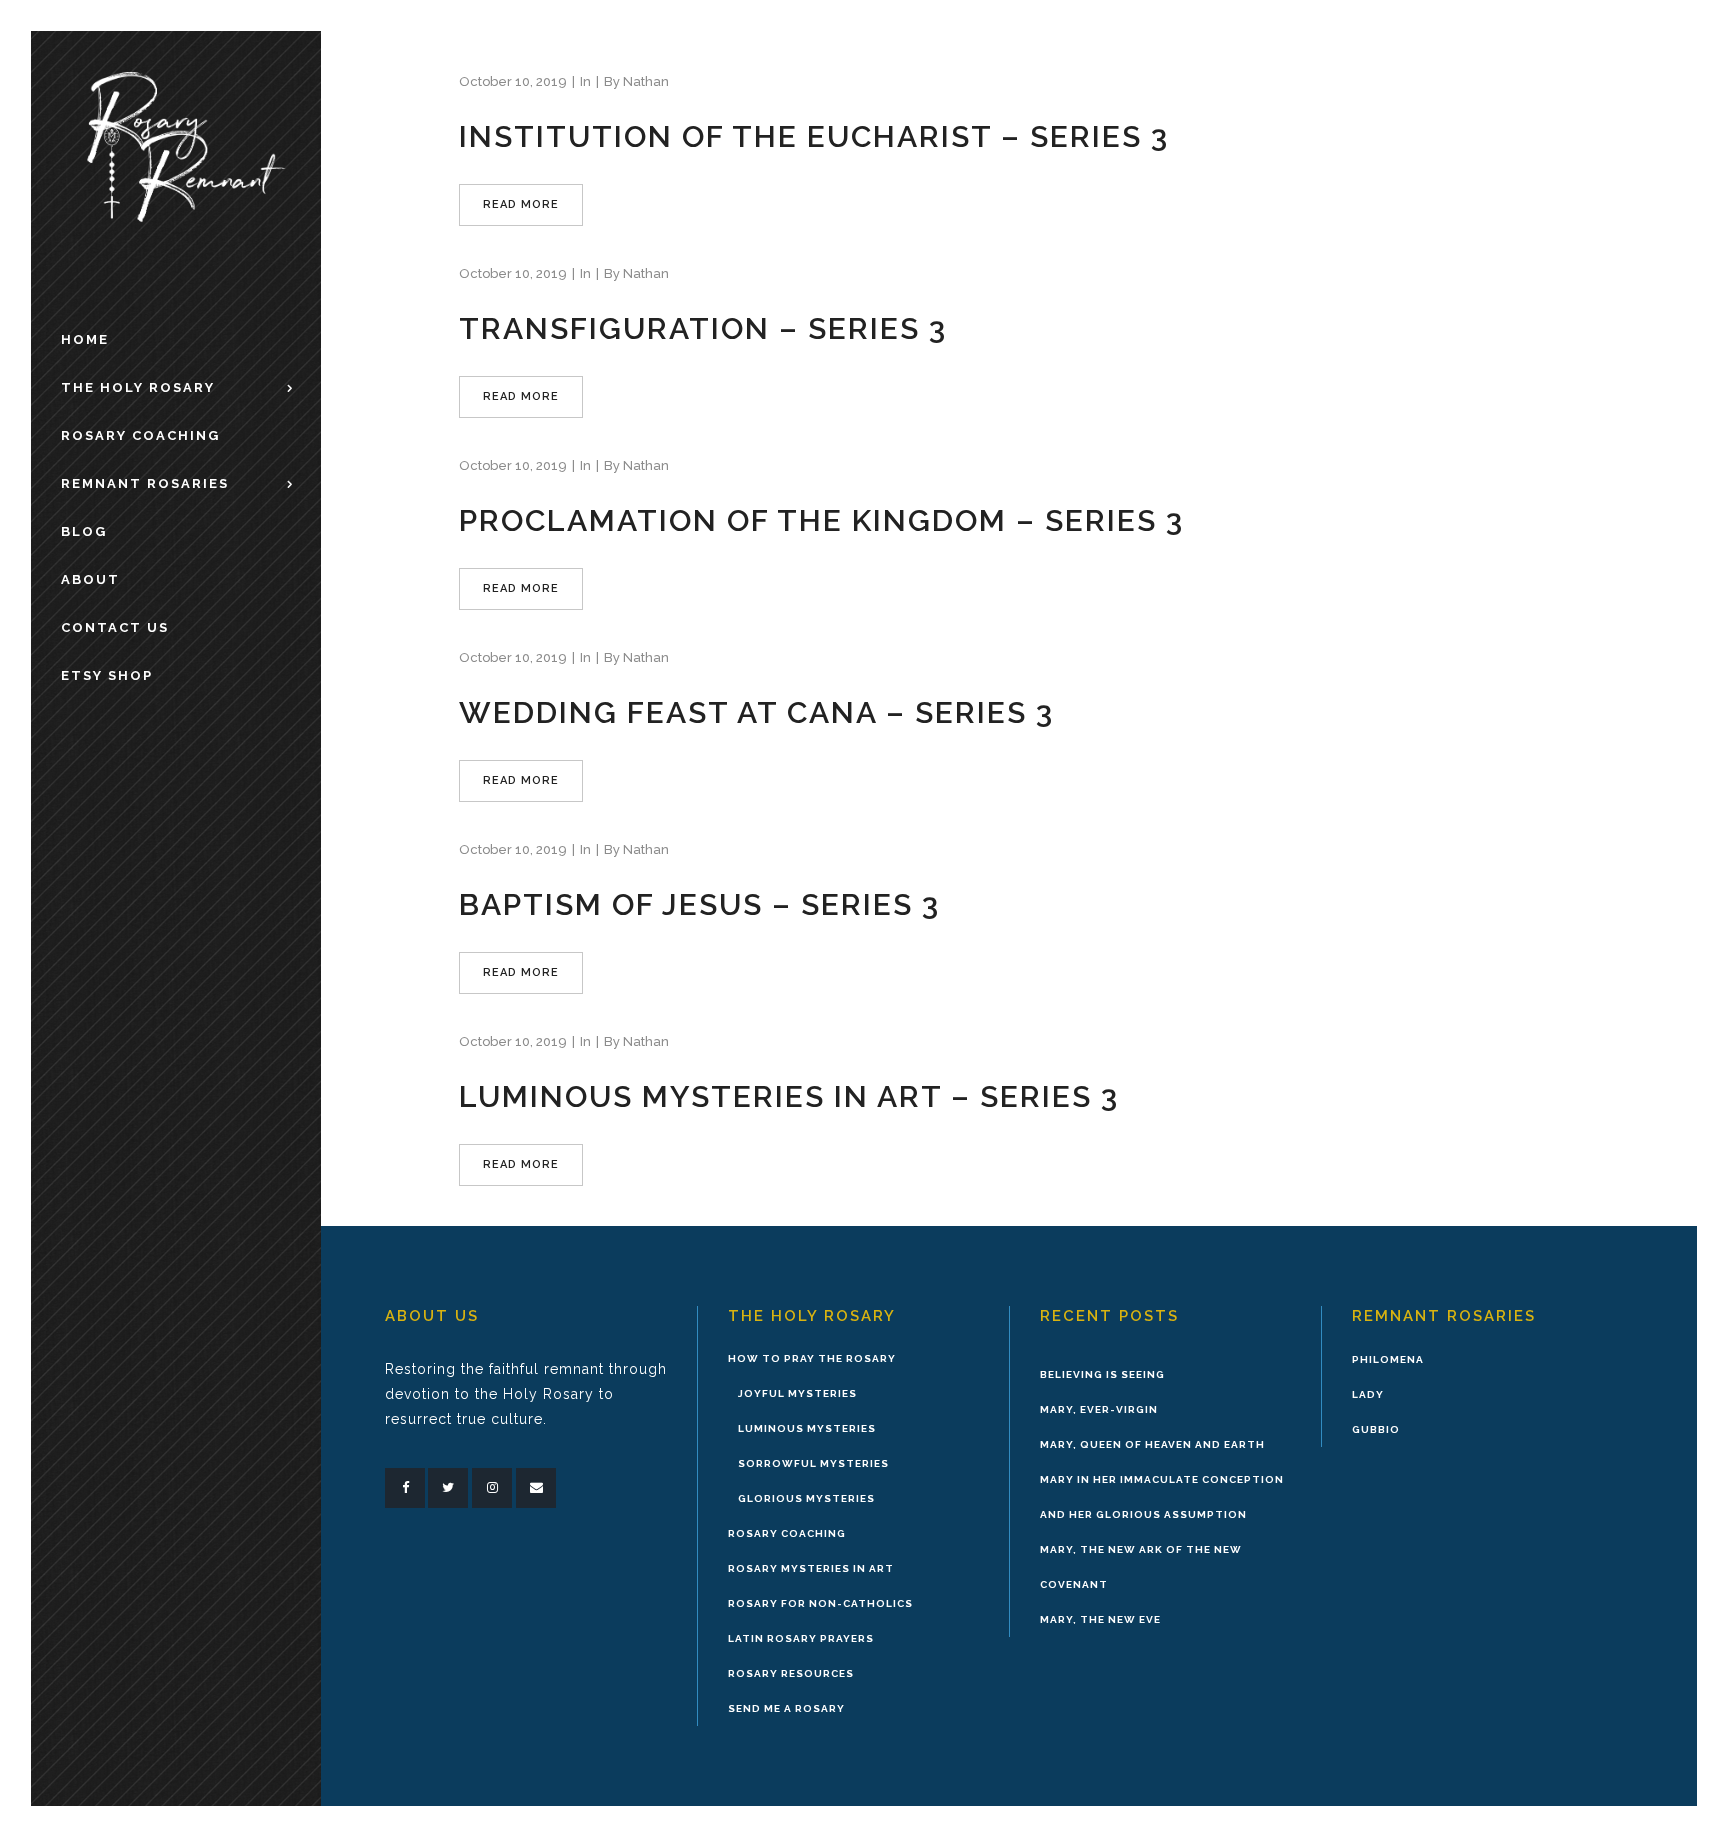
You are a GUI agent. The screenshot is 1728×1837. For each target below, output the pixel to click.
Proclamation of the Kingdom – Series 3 (821, 520)
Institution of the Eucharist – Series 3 (814, 136)
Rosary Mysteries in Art (811, 1568)
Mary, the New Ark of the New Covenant (1141, 1567)
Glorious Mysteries (806, 1498)
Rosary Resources (791, 1673)
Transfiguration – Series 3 (703, 328)
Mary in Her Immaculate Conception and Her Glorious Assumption (1162, 1497)
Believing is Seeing (1102, 1374)
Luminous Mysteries (807, 1428)
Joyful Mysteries (797, 1393)
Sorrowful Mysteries (813, 1463)
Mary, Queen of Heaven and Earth (1152, 1444)
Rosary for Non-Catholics (820, 1603)
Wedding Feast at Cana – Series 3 (756, 712)
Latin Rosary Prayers (801, 1638)
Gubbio (1376, 1429)
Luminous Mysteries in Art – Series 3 (789, 1096)
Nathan (646, 81)
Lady (1368, 1394)
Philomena (1388, 1359)
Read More (521, 204)
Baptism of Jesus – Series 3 (699, 904)
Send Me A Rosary (786, 1708)
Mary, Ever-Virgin (1099, 1409)
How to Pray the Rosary (812, 1358)
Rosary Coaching (787, 1533)
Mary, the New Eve (1100, 1619)
